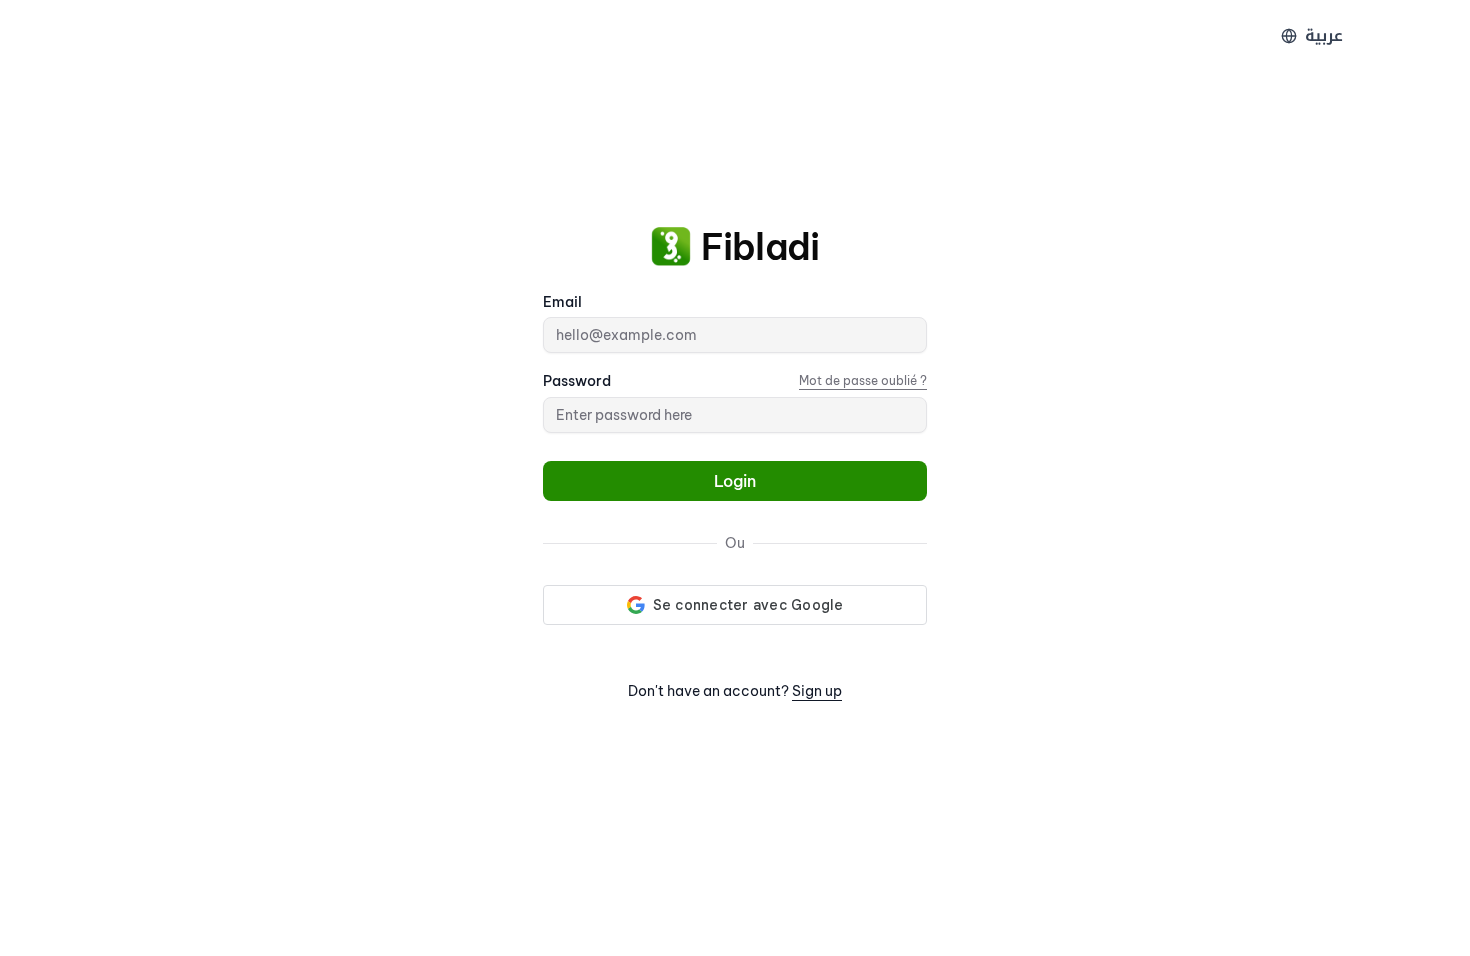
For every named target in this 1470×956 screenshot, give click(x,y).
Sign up (817, 691)
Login (735, 481)
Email (562, 302)
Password (577, 381)
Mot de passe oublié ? (863, 380)
